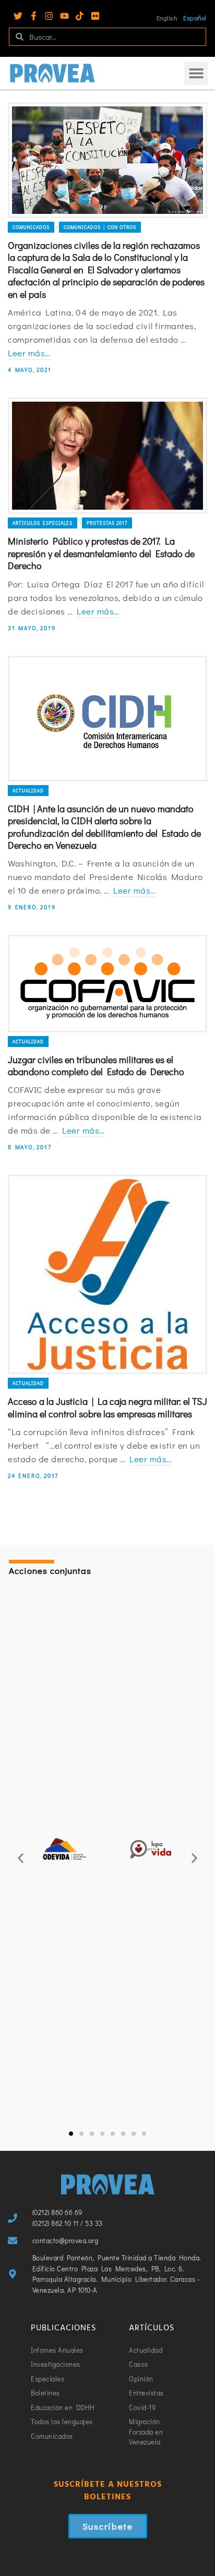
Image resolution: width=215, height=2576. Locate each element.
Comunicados (31, 227)
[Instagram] (49, 16)
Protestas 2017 (107, 523)
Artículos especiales (43, 523)
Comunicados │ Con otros (100, 227)
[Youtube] (64, 16)
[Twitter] (18, 16)
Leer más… (29, 353)
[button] (196, 73)
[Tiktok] (80, 16)
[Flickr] (95, 16)
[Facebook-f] (34, 16)
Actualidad (28, 791)
